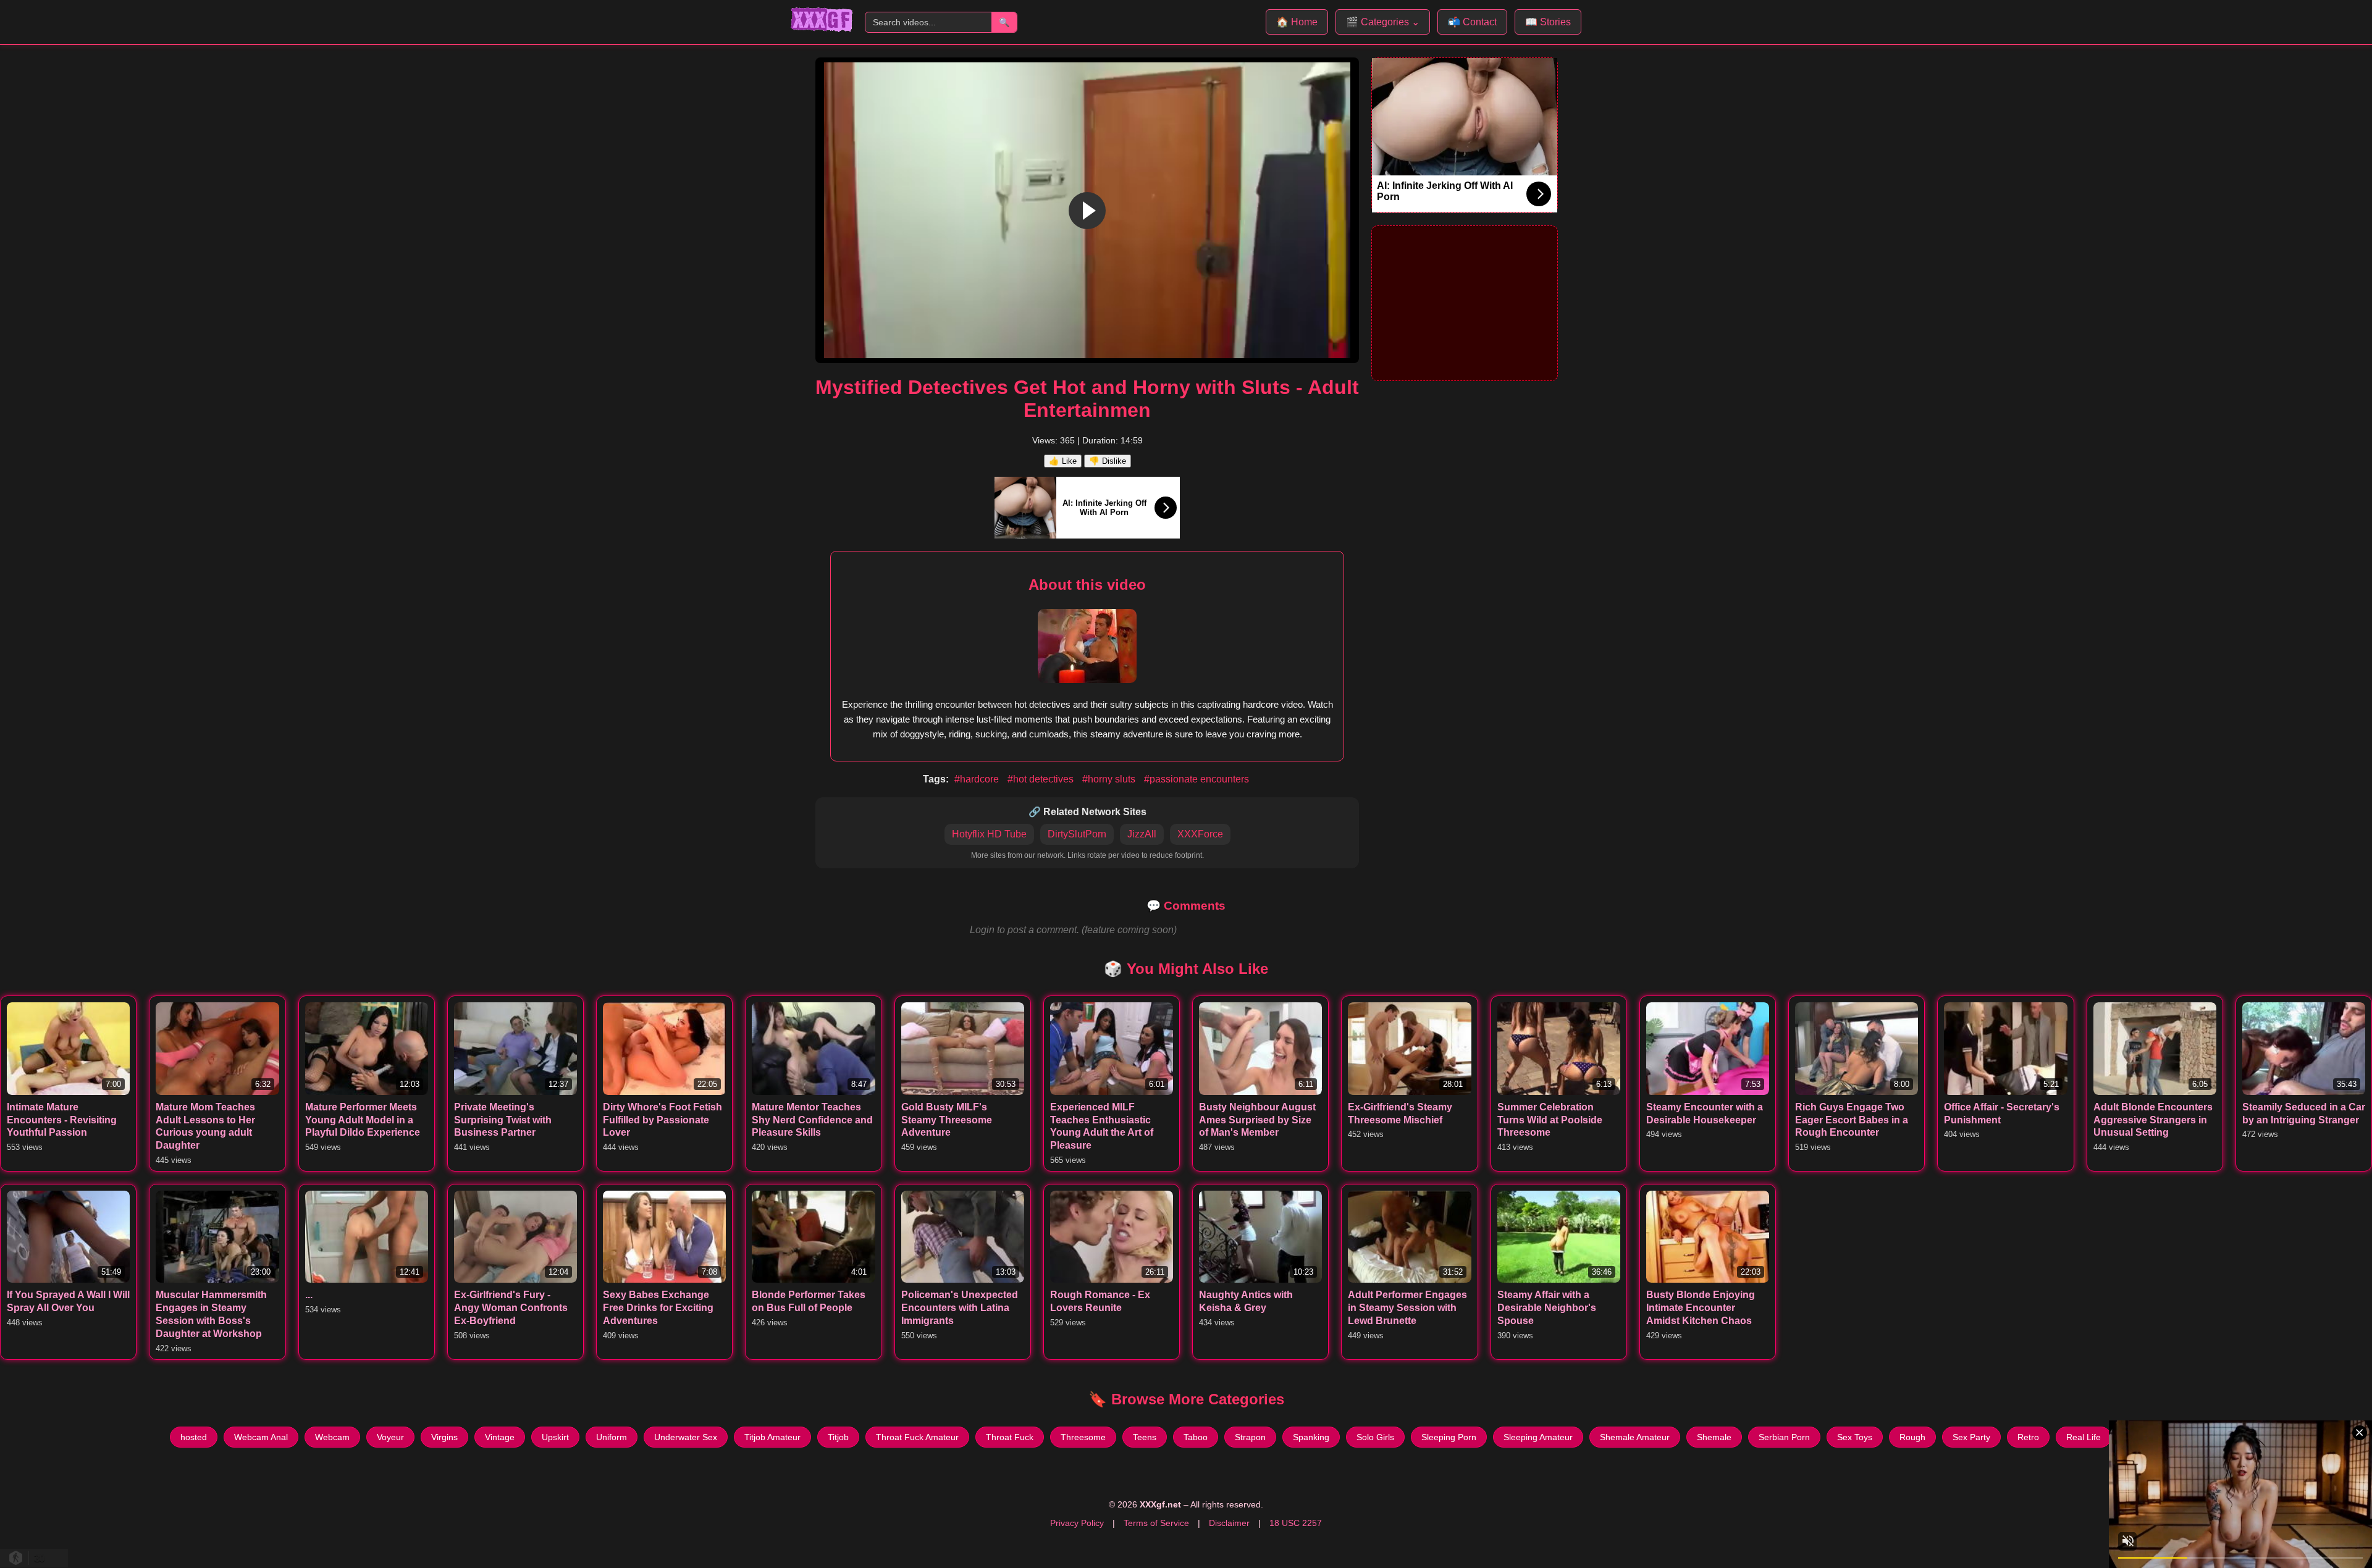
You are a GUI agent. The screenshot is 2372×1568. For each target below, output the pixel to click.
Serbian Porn (1784, 1437)
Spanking (1311, 1437)
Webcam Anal (261, 1437)
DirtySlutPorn (1077, 834)
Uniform (612, 1437)
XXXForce (1200, 834)
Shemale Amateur (1635, 1437)
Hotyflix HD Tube (989, 834)
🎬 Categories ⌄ (1383, 22)
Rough (1912, 1437)
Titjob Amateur (772, 1437)
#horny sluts (1110, 779)
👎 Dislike (1108, 461)
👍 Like (1063, 461)
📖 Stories (1548, 22)
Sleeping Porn (1449, 1437)
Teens (1145, 1437)
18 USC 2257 (1296, 1523)
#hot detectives (1042, 779)
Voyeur (390, 1437)
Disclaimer (1229, 1523)
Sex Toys (1855, 1437)
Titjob (838, 1437)
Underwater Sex (686, 1437)
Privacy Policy (1077, 1523)
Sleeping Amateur (1538, 1437)
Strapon (1250, 1437)
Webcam (332, 1437)
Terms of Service (1156, 1523)
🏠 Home (1297, 22)
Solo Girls (1375, 1437)
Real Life (2084, 1437)
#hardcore (978, 779)
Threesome (1083, 1437)
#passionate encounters (1197, 779)
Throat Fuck (1010, 1437)
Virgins (444, 1437)
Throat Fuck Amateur (917, 1437)
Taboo (1196, 1437)
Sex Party (1971, 1437)
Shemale (1714, 1437)
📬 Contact (1472, 22)
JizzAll (1142, 834)
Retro (2028, 1437)
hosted (194, 1437)
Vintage (500, 1437)
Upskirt (555, 1437)
